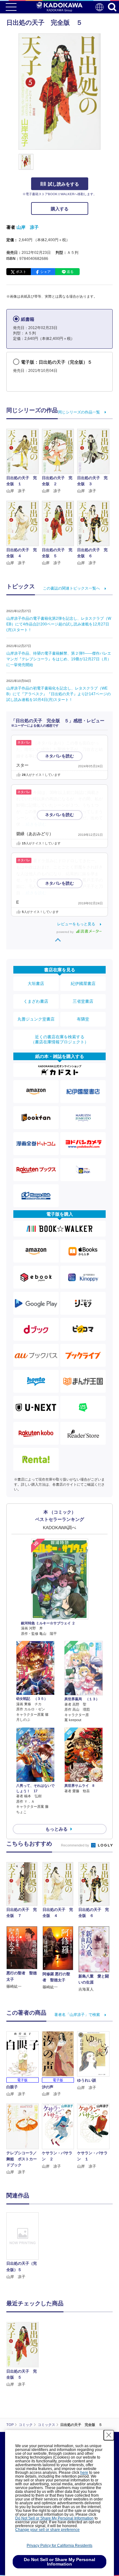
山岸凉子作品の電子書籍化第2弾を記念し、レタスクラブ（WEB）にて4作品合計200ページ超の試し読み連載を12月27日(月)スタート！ (59, 624)
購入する (60, 209)
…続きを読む (34, 824)
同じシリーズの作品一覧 (79, 412)
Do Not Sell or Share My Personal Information (54, 2518)
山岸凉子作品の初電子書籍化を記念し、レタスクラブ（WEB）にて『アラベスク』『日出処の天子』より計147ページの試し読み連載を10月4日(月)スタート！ (59, 694)
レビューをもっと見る (76, 924)
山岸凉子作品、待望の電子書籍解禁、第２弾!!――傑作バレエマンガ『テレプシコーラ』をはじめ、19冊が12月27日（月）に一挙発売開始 (59, 659)
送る (70, 272)
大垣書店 (36, 984)
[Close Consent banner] (109, 2435)
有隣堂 (83, 1019)
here (84, 2473)
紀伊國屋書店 (83, 984)
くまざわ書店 (36, 1001)
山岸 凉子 (28, 227)
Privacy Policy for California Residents (60, 2546)
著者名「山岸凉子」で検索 (77, 2015)
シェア (46, 272)
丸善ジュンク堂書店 (36, 1019)
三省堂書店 (83, 1001)
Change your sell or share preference (47, 2530)
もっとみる (56, 1829)
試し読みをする (63, 184)
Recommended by (76, 1845)
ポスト (21, 272)
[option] (24, 2246)
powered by (66, 932)
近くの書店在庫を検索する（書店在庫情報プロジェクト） (60, 1039)
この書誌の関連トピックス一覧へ (71, 588)
